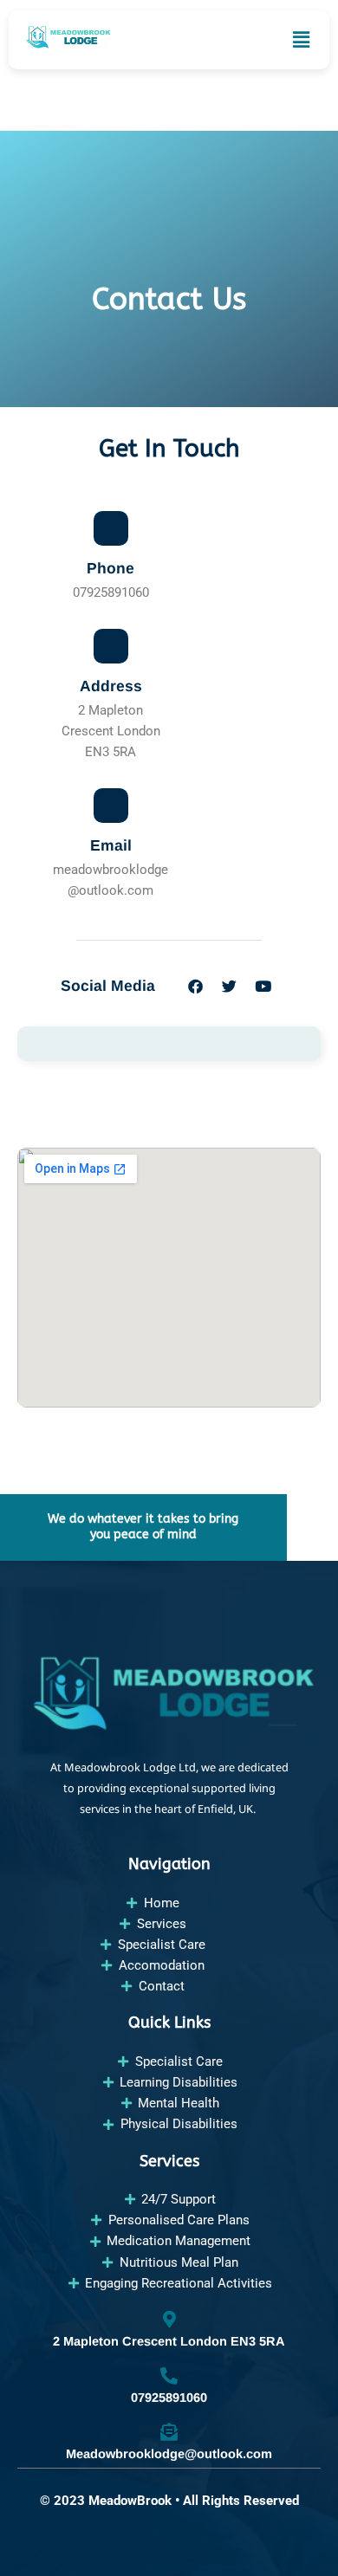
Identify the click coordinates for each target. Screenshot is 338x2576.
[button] (301, 40)
